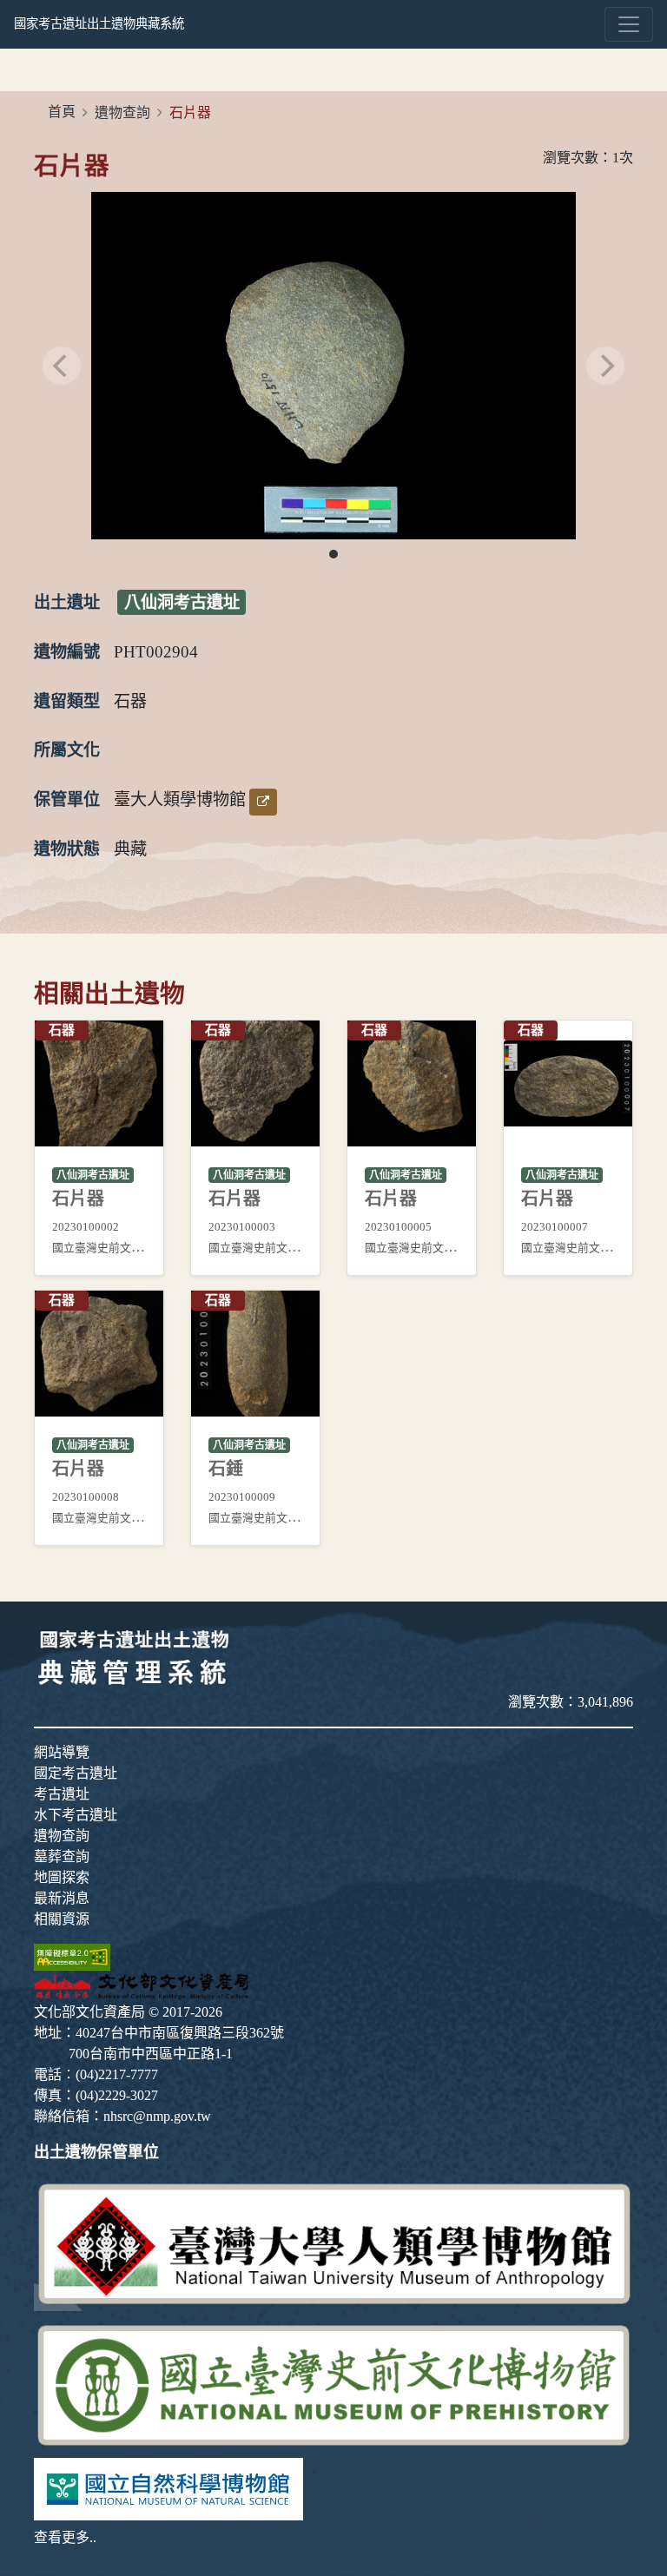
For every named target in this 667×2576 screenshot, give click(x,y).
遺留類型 (67, 701)
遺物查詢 (122, 112)
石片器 (72, 166)
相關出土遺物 (109, 994)
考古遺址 (62, 1794)
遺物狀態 (67, 849)
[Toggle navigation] (629, 24)
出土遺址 (67, 602)
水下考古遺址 (76, 1815)
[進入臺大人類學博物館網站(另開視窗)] (333, 2243)
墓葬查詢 (62, 1856)
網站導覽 (62, 1752)
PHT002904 (156, 652)
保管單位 (67, 799)
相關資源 (62, 1919)
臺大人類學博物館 (180, 799)
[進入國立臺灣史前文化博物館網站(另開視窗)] (333, 2383)
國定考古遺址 (76, 1773)
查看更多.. (65, 2537)
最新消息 (62, 1898)
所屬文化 (67, 750)
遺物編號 (67, 652)
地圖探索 (62, 1877)
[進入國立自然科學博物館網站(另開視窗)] (168, 2487)
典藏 (130, 849)
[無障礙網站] (72, 1955)
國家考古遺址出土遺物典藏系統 (99, 23)
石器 (130, 701)
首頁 (62, 112)
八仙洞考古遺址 (182, 602)
